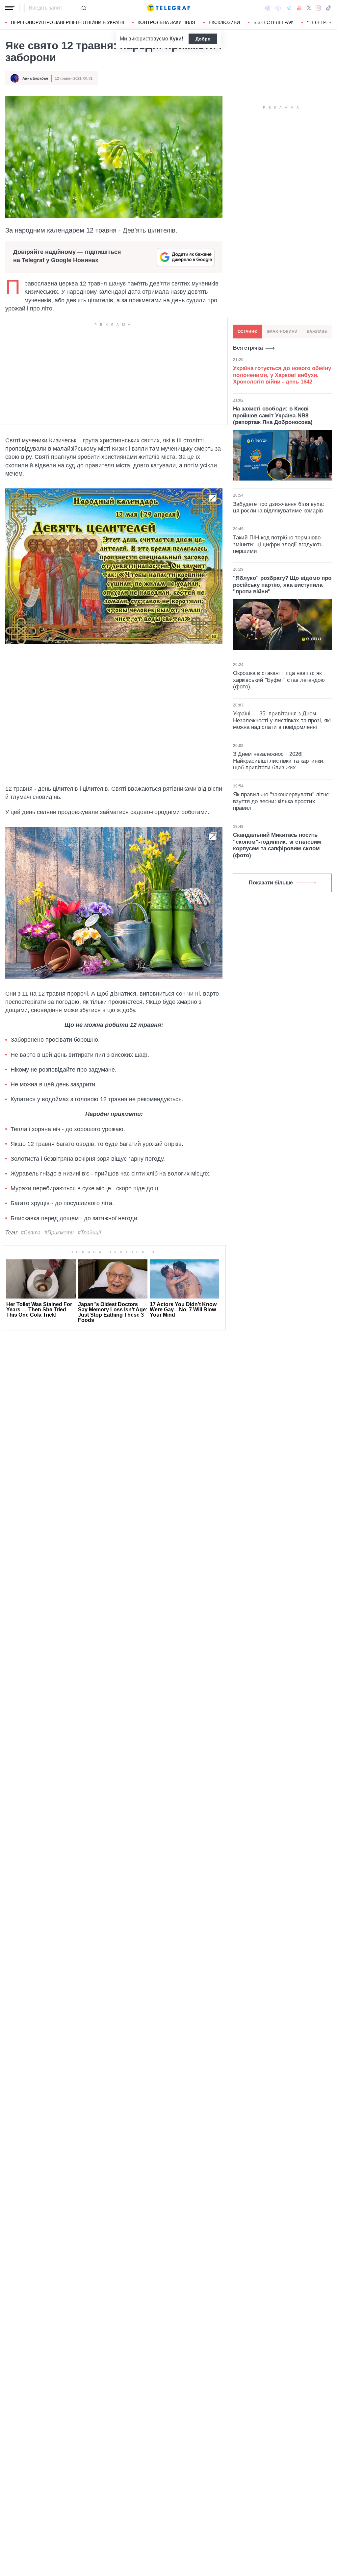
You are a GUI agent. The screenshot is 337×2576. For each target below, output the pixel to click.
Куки (176, 39)
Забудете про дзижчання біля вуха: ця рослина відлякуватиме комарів (279, 507)
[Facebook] (268, 8)
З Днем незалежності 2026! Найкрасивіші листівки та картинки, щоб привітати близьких (279, 761)
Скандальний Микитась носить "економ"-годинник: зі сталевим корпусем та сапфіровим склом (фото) (277, 845)
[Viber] (278, 8)
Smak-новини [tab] (282, 332)
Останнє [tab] (247, 332)
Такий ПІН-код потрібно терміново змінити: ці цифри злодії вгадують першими (278, 544)
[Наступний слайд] (330, 23)
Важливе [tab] (317, 332)
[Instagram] (318, 8)
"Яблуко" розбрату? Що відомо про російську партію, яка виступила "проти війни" (282, 585)
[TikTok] (328, 8)
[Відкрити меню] (10, 8)
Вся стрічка (248, 348)
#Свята (31, 1233)
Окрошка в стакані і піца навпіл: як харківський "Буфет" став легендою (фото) (279, 680)
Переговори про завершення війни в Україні (67, 22)
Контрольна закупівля (166, 22)
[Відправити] (84, 8)
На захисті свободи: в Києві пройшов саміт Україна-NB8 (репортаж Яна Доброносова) (273, 415)
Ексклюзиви (224, 22)
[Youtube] (299, 8)
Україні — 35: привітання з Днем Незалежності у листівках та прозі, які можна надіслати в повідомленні (282, 720)
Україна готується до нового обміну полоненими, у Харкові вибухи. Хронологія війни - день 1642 (282, 375)
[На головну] (168, 8)
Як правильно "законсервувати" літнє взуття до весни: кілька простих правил (281, 801)
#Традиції (89, 1233)
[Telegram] (289, 8)
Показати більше (271, 883)
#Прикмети (59, 1233)
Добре (203, 39)
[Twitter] (309, 8)
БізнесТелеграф (273, 22)
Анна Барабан (35, 78)
